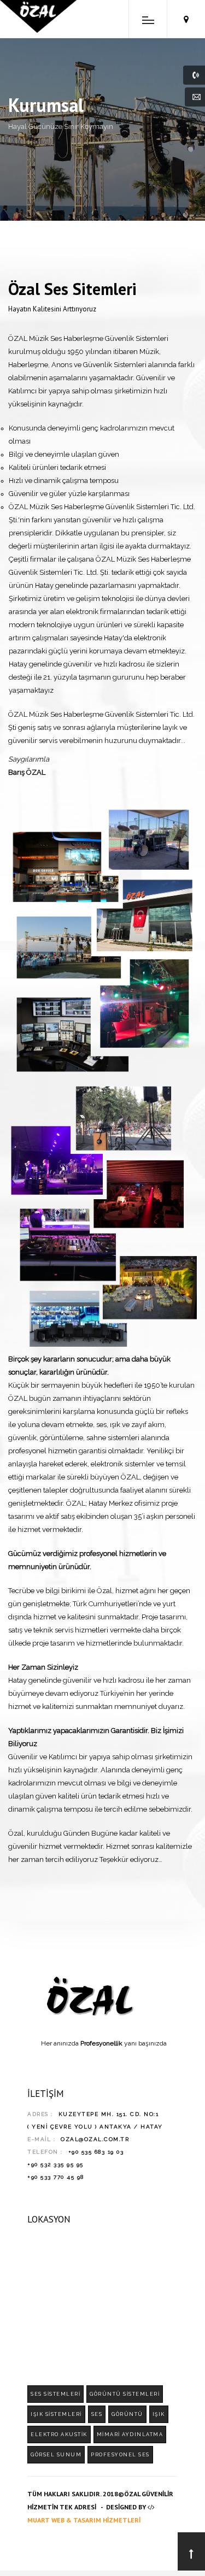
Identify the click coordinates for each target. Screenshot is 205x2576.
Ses (97, 2414)
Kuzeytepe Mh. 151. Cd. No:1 (109, 2114)
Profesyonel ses (120, 2455)
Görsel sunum (56, 2455)
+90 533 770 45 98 (56, 2177)
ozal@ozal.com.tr (95, 2139)
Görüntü (127, 2414)
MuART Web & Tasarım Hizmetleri (84, 2520)
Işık (159, 2414)
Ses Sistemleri (55, 2394)
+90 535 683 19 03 (96, 2152)
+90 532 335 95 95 (55, 2164)
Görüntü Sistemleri (125, 2394)
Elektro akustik (59, 2434)
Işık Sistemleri (56, 2414)
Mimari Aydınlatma (130, 2434)
